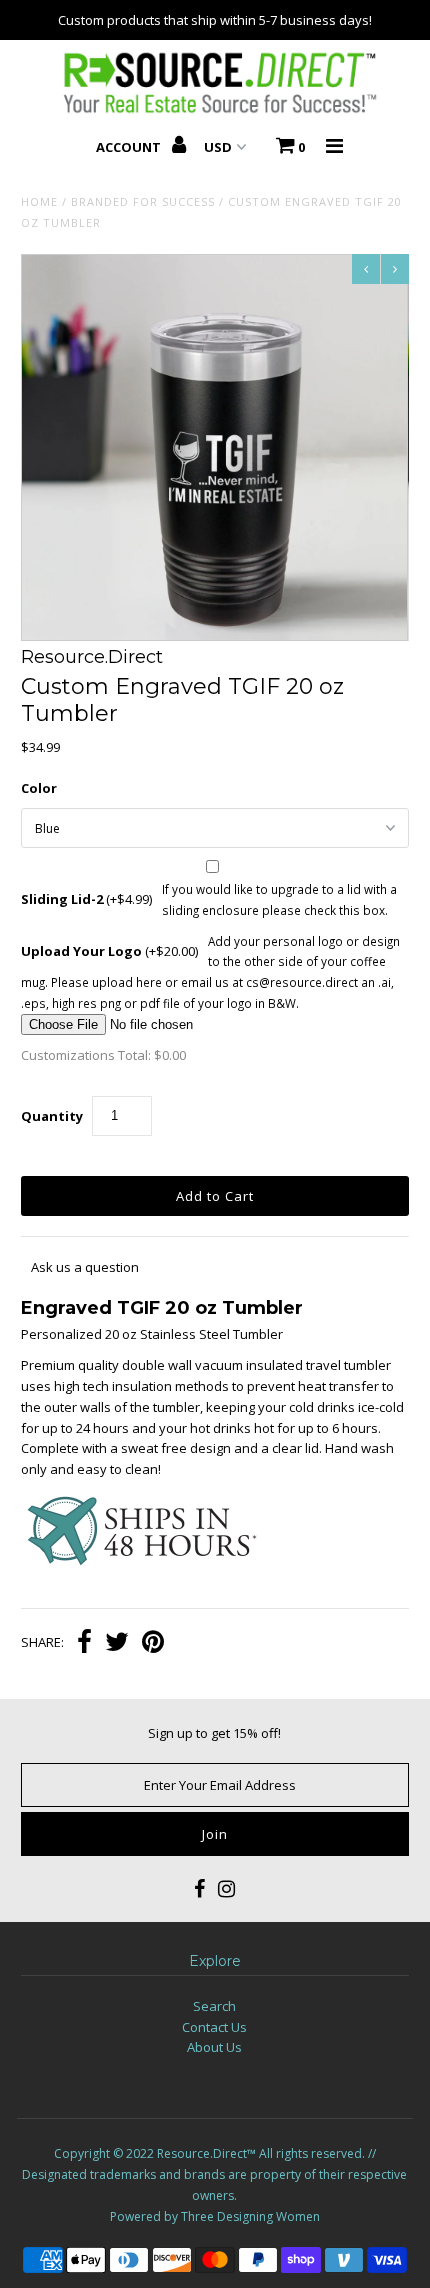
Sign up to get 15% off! (214, 1733)
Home (39, 201)
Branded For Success (143, 201)
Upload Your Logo (109, 951)
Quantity (52, 1116)
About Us (214, 2047)
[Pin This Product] (153, 1644)
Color (39, 788)
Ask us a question (85, 1267)
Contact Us (214, 2027)
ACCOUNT (130, 147)
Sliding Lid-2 (86, 899)
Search (214, 2006)
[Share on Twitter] (117, 1644)
